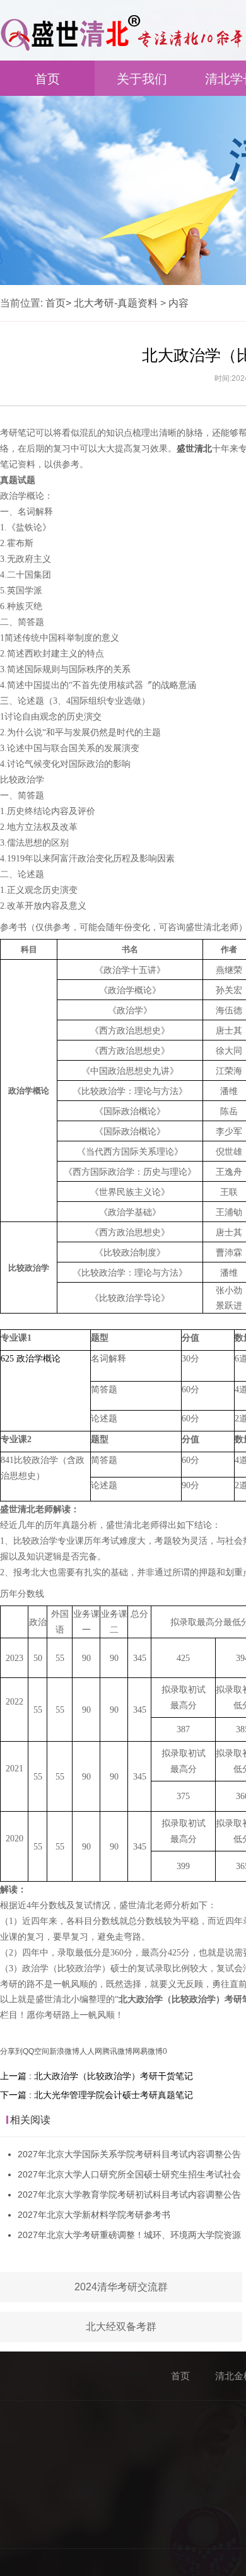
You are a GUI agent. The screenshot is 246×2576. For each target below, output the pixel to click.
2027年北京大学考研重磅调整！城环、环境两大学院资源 (129, 2235)
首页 (47, 79)
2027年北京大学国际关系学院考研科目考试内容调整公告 (129, 2154)
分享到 (11, 2051)
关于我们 (142, 79)
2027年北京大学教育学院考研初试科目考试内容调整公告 (129, 2194)
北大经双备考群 (121, 2327)
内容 (179, 303)
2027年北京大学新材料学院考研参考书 (94, 2215)
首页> (58, 303)
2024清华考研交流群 (121, 2287)
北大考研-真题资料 (116, 303)
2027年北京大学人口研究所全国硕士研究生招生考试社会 (129, 2174)
